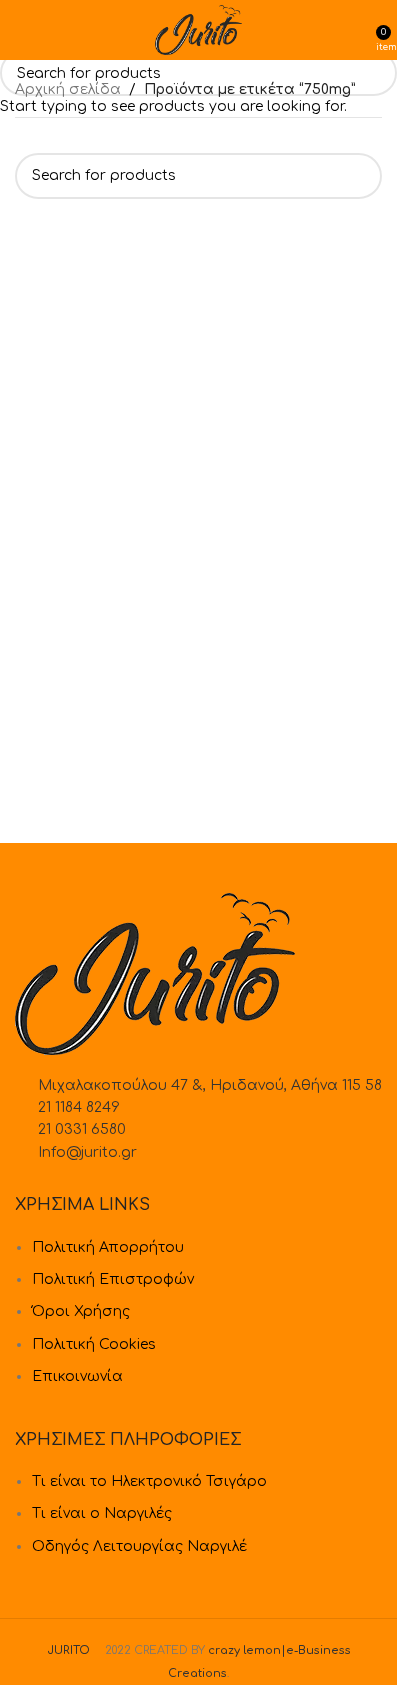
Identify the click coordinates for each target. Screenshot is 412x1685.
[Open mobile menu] (23, 30)
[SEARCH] (374, 73)
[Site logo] (198, 29)
